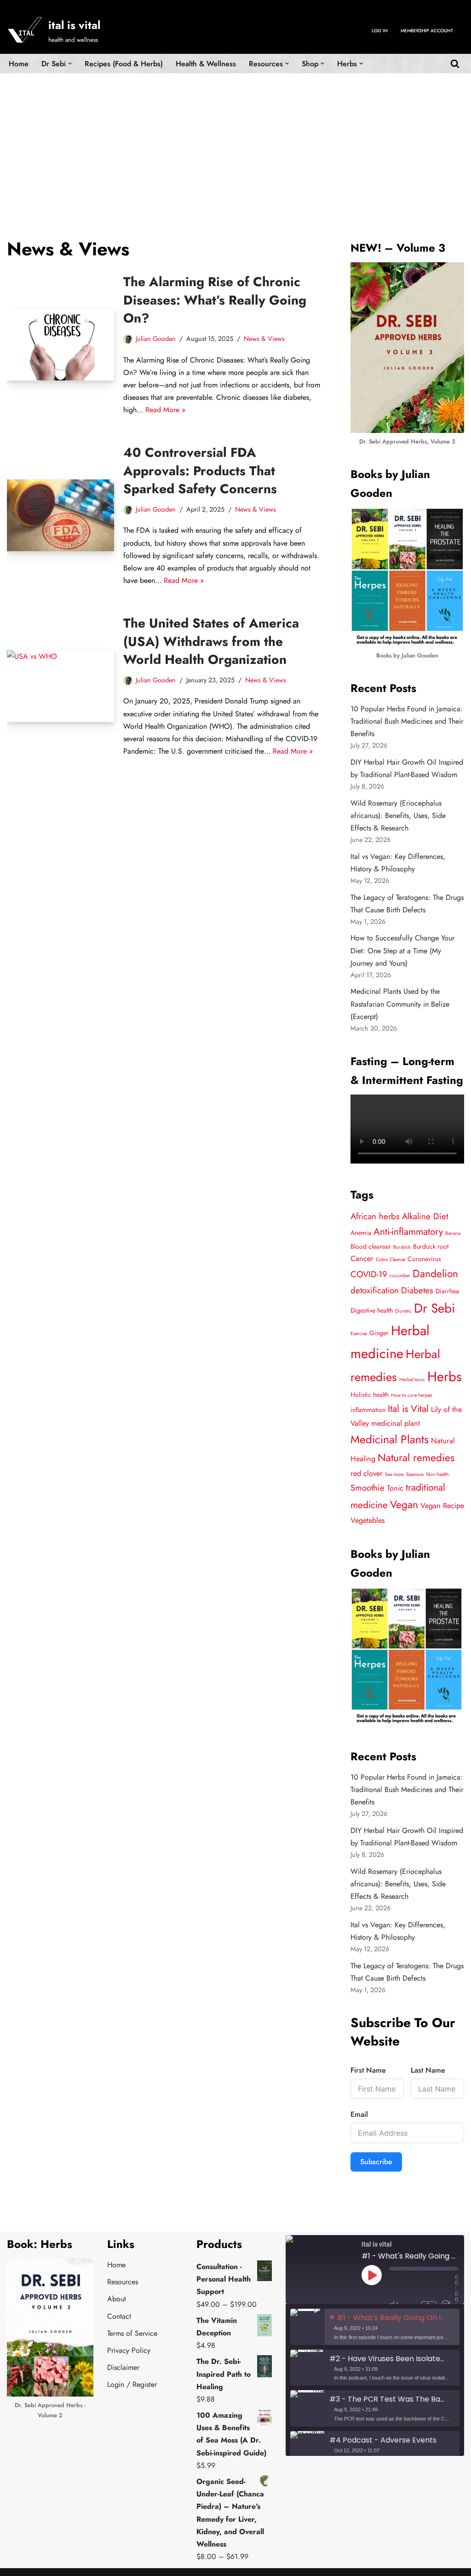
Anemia (361, 1233)
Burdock (402, 1247)
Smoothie (368, 1488)
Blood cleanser (371, 1246)
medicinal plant (396, 1423)
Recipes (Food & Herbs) (124, 64)
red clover (367, 1473)
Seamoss (415, 1474)
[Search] (455, 63)
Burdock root (431, 1246)
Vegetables (368, 1520)
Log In (380, 31)
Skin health (437, 1474)
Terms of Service (132, 2333)
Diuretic (403, 1311)
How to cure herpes (411, 1395)
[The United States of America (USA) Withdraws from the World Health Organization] (60, 686)
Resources (123, 2282)
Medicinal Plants (390, 1439)
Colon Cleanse (391, 1259)
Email (359, 2114)
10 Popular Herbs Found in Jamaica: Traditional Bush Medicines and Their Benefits (407, 721)
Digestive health (372, 1310)
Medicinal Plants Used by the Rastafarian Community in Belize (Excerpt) (400, 1004)
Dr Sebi (434, 1308)
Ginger (379, 1333)
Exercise (359, 1334)
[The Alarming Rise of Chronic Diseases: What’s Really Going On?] (60, 345)
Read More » (165, 410)
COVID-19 (369, 1274)
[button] (70, 63)
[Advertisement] (235, 142)
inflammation (368, 1410)
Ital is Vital (408, 1409)
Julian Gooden (156, 339)
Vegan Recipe (442, 1506)
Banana (453, 1233)
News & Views (264, 339)
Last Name (428, 2070)
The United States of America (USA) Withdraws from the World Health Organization (211, 641)
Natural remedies (416, 1458)
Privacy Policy (129, 2350)
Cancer (362, 1259)
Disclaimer (123, 2367)
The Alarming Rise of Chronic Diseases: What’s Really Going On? (215, 300)
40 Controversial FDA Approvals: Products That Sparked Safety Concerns (200, 470)
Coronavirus (424, 1259)
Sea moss (394, 1474)
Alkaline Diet (425, 1216)
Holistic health (370, 1395)
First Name (368, 2070)
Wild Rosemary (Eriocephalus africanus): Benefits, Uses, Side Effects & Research (398, 815)
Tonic (395, 1488)
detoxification (375, 1290)
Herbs (445, 1377)
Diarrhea (447, 1291)
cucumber (400, 1276)
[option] (375, 2327)
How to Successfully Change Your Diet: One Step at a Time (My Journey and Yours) (402, 950)
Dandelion (435, 1274)
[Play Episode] (372, 2275)
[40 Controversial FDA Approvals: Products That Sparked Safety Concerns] (60, 515)
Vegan (404, 1505)
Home (19, 64)
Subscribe (376, 2162)
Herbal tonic (412, 1380)
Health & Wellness (206, 64)
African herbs (375, 1216)
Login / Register (132, 2384)
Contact (119, 2316)
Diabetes (417, 1290)
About (117, 2299)
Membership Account (427, 31)
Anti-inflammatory (408, 1232)
